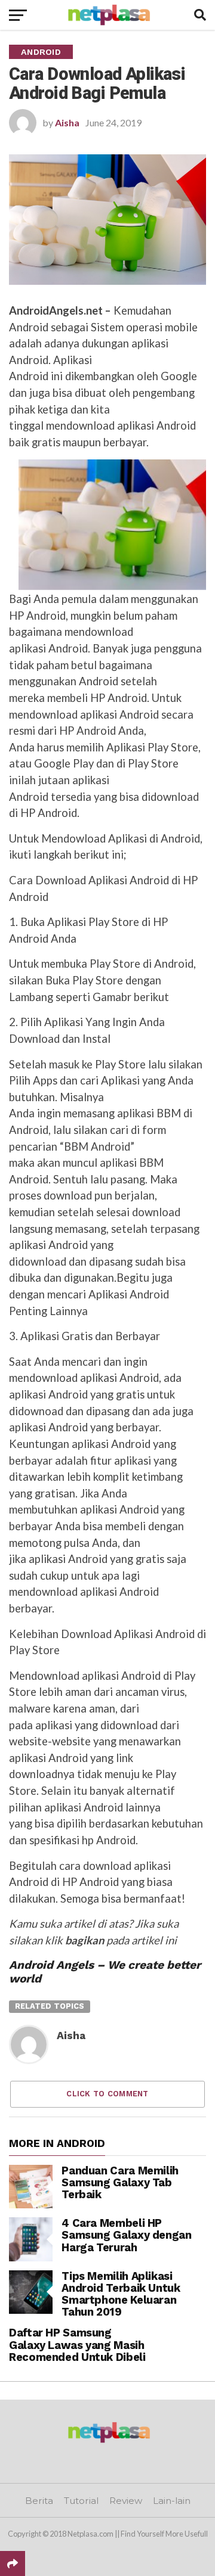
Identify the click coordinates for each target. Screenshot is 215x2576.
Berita (39, 2501)
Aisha (67, 122)
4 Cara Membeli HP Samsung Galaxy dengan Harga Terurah (126, 2235)
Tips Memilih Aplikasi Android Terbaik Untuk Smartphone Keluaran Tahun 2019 (121, 2294)
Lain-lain (172, 2501)
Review (126, 2501)
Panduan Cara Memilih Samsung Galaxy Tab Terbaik (120, 2182)
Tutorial (81, 2501)
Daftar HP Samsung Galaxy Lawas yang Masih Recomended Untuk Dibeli (77, 2344)
